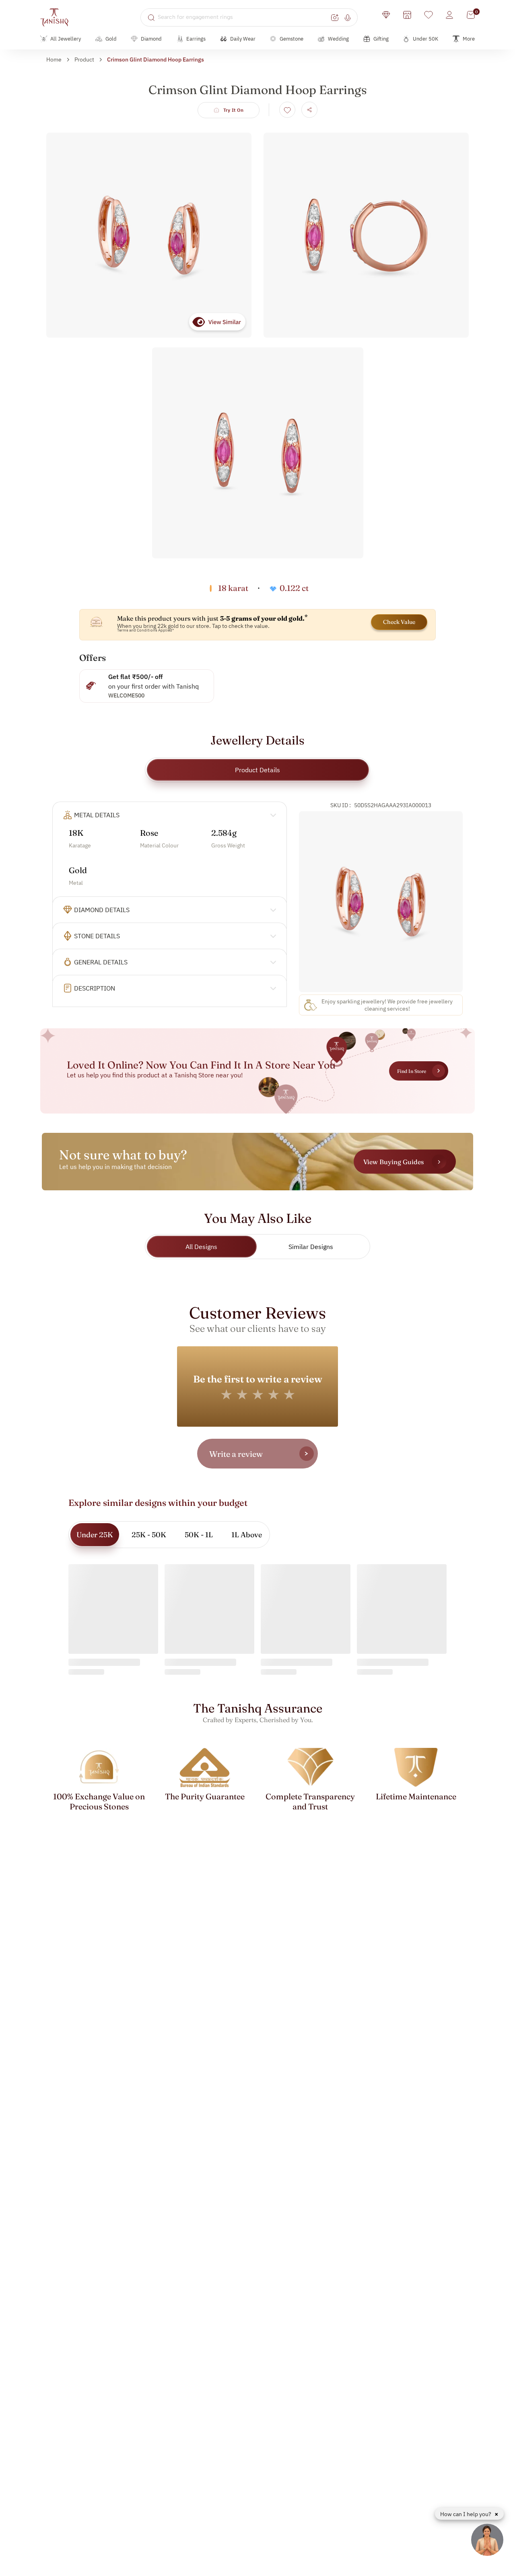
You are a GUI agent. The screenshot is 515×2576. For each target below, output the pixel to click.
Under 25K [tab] (95, 1535)
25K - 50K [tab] (149, 1535)
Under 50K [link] (425, 39)
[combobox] (243, 17)
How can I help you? (466, 2514)
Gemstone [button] (291, 39)
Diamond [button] (151, 39)
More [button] (469, 39)
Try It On (234, 110)
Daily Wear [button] (243, 39)
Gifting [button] (381, 39)
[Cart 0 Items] (471, 15)
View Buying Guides (393, 1162)
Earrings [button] (196, 39)
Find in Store (412, 1071)
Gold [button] (111, 39)
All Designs (201, 1247)
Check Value (399, 622)
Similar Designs (311, 1247)
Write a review (236, 1454)
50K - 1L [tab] (199, 1535)
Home (54, 59)
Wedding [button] (338, 39)
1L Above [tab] (247, 1535)
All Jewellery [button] (66, 39)
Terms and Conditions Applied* (146, 630)
